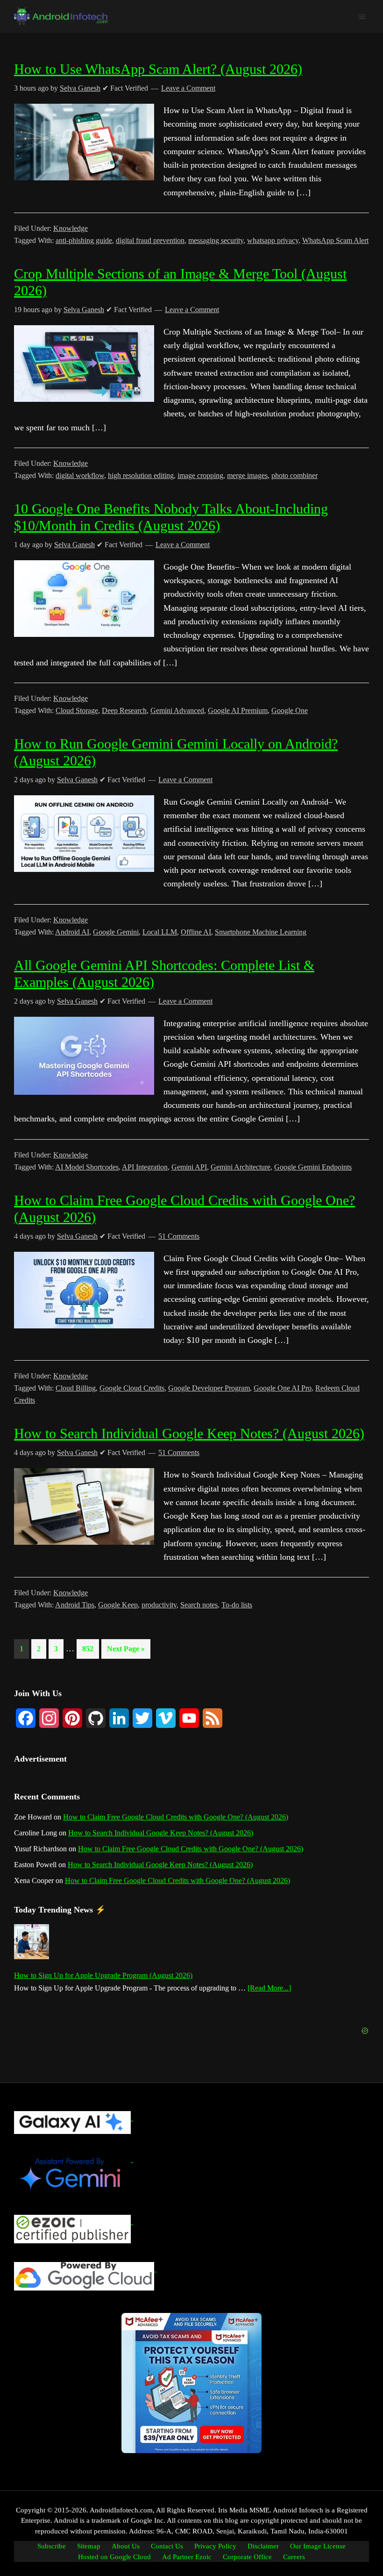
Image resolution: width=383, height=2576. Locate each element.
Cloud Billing (76, 1388)
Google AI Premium (238, 710)
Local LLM (160, 932)
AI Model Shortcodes (87, 1167)
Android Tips (75, 1605)
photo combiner (294, 475)
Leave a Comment (188, 88)
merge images (247, 475)
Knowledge (71, 228)
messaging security (216, 240)
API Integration (145, 1167)
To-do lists (237, 1605)
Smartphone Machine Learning (261, 932)
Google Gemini (116, 932)
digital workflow (80, 475)
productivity (159, 1605)
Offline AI (196, 932)
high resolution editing (141, 475)
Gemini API (189, 1167)
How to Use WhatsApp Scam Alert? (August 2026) (158, 69)
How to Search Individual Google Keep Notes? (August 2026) (189, 1433)
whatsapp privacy (273, 240)
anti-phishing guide (84, 240)
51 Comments (179, 1236)
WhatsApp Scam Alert (335, 240)
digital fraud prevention (150, 240)
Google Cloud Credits (132, 1388)
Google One (290, 710)
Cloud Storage (77, 710)
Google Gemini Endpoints (313, 1167)
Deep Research (124, 710)
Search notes (199, 1605)
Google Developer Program (209, 1388)
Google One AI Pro (283, 1388)
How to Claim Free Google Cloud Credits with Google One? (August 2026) (176, 1817)
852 (89, 1648)
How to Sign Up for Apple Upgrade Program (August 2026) (103, 1975)
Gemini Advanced (177, 710)
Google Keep (118, 1605)
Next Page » (126, 1652)
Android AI (72, 932)
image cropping (200, 475)
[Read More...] (269, 1989)
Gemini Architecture (241, 1167)
